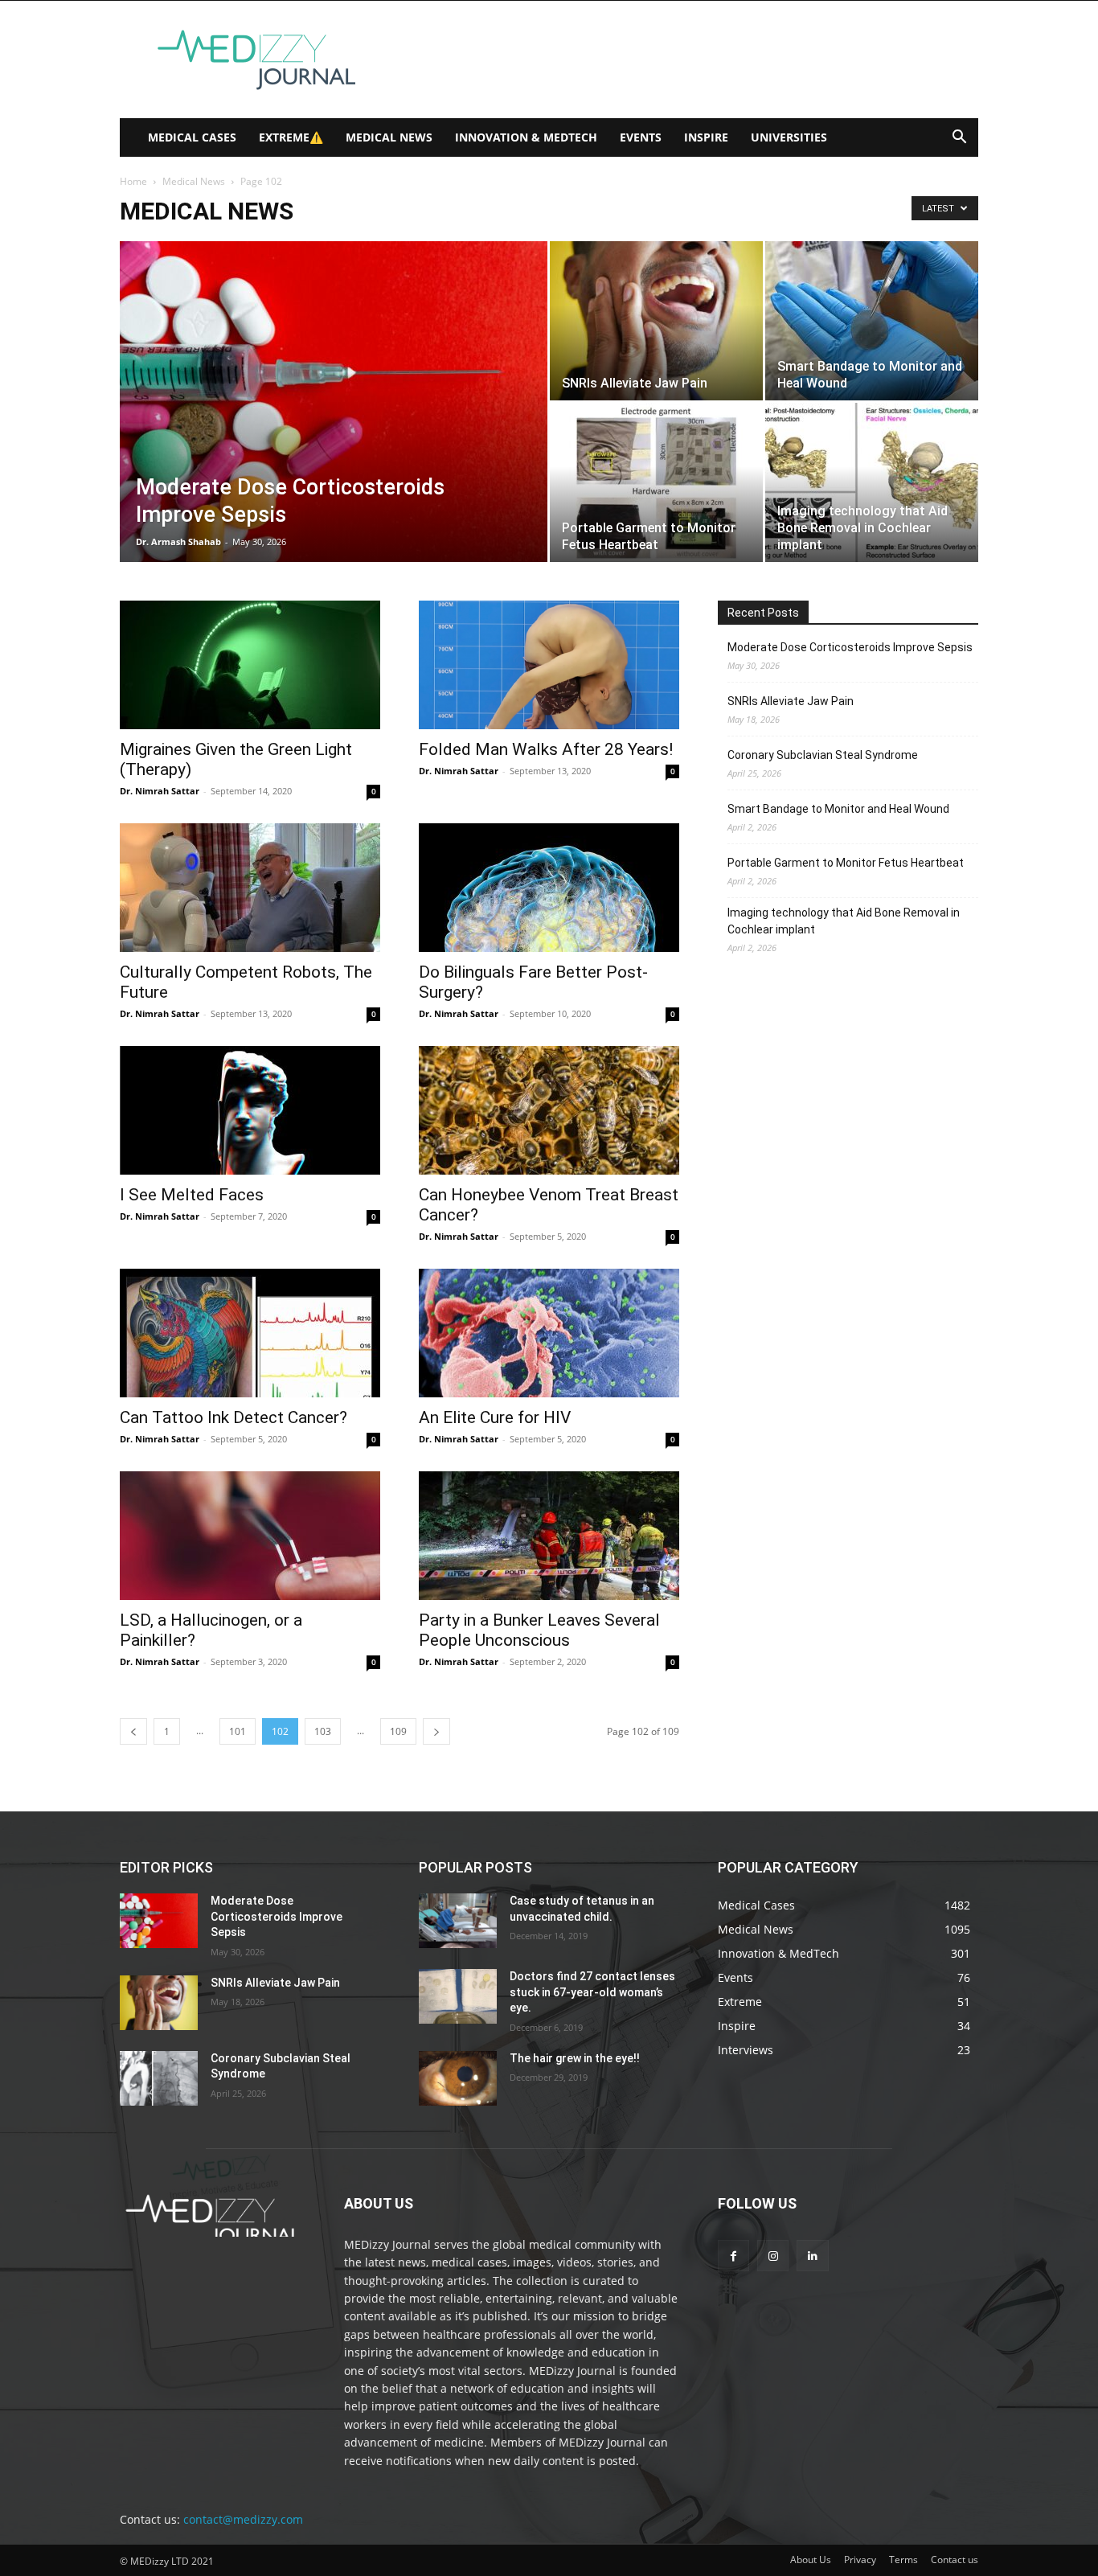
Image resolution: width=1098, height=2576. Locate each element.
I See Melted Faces (192, 1195)
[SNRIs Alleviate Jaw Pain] (656, 321)
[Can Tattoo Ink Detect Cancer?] (250, 1333)
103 (323, 1731)
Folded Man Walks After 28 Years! (546, 749)
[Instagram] (773, 2256)
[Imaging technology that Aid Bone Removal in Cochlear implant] (872, 482)
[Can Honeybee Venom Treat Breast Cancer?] (549, 1110)
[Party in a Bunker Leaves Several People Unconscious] (549, 1536)
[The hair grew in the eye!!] (458, 2078)
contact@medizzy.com (243, 2519)
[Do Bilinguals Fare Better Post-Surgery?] (549, 888)
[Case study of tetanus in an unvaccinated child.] (458, 1921)
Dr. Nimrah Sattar (160, 791)
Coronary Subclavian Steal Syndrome (823, 755)
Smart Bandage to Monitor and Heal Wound (838, 809)
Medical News (389, 137)
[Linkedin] (812, 2256)
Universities (789, 137)
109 (398, 1731)
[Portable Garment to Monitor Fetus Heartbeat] (656, 482)
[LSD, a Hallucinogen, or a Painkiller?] (250, 1536)
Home (133, 181)
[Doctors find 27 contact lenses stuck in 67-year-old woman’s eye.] (458, 1996)
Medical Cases (192, 137)
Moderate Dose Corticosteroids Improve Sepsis (850, 647)
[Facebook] (733, 2256)
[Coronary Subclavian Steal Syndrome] (159, 2078)
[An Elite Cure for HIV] (549, 1333)
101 (238, 1731)
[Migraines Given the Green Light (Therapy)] (250, 665)
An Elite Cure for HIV (495, 1417)
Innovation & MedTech (526, 137)
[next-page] (436, 1731)
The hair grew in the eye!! (575, 2058)
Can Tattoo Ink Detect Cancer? (234, 1417)
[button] (959, 139)
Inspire (706, 137)
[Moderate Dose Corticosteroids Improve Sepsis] (334, 427)
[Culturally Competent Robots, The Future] (250, 888)
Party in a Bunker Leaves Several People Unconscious (539, 1630)
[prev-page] (133, 1731)
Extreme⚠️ (291, 137)
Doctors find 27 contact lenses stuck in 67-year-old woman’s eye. (592, 1992)
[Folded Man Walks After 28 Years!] (549, 665)
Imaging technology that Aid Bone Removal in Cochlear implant (844, 921)
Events (641, 137)
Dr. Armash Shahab (178, 541)
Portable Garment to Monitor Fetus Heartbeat (846, 863)
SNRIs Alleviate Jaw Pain (791, 701)
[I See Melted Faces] (250, 1110)
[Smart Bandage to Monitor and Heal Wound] (872, 321)
